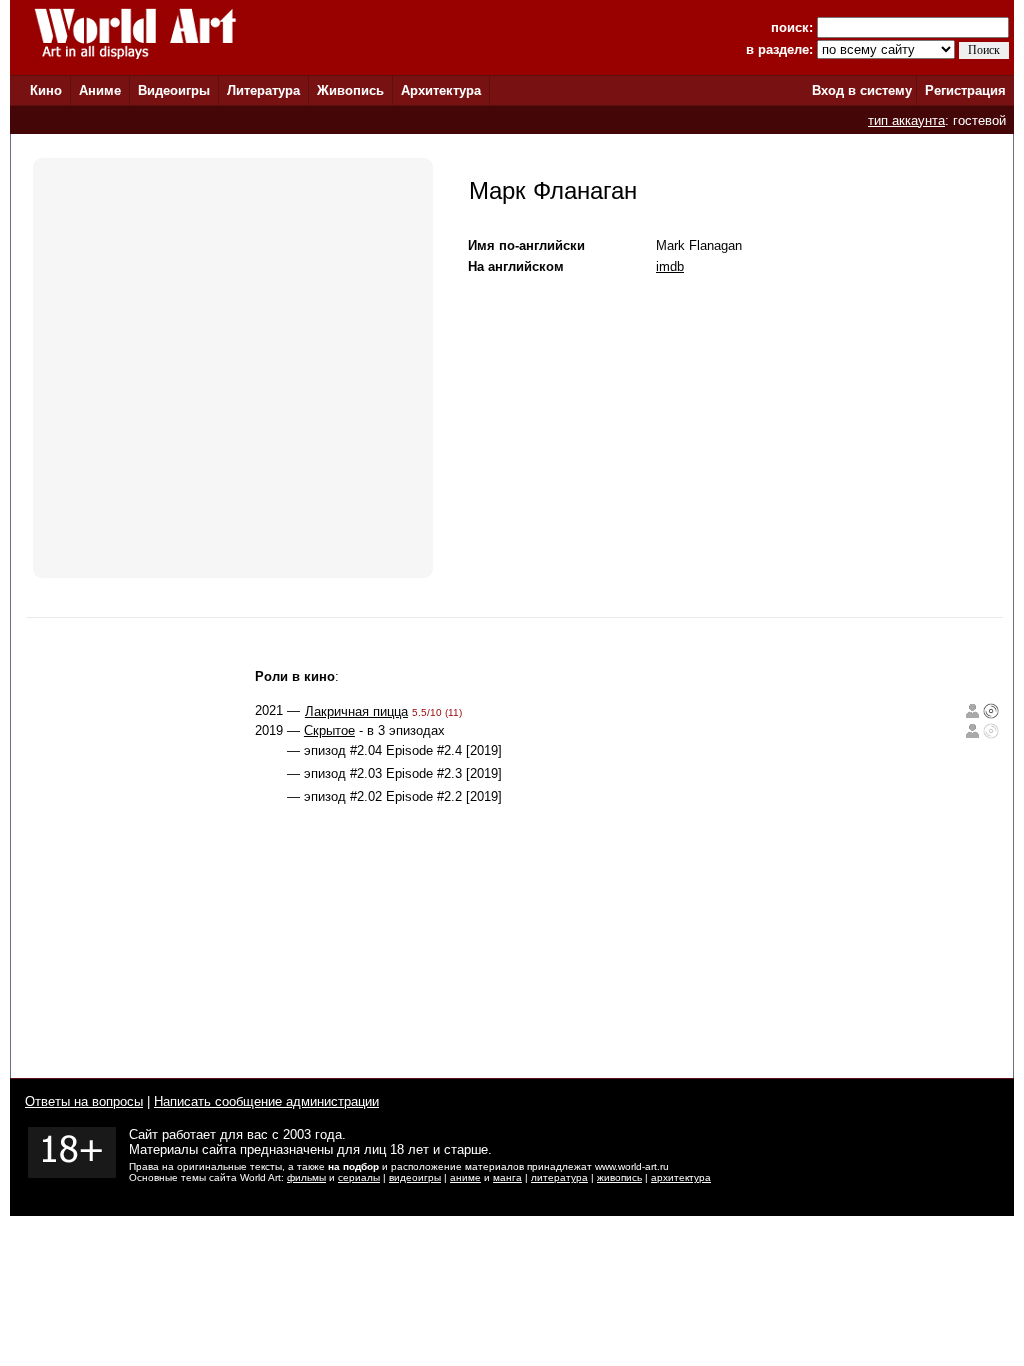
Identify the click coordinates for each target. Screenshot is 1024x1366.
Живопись (350, 90)
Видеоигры (174, 90)
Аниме (100, 90)
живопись (619, 1177)
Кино (46, 90)
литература (559, 1177)
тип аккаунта (906, 120)
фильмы (306, 1177)
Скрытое (329, 730)
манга (507, 1177)
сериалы (359, 1177)
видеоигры (415, 1177)
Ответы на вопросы (84, 1101)
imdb (670, 266)
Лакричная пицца (356, 711)
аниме (465, 1177)
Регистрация (965, 90)
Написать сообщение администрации (266, 1101)
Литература (263, 90)
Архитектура (441, 90)
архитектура (681, 1177)
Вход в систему (862, 90)
